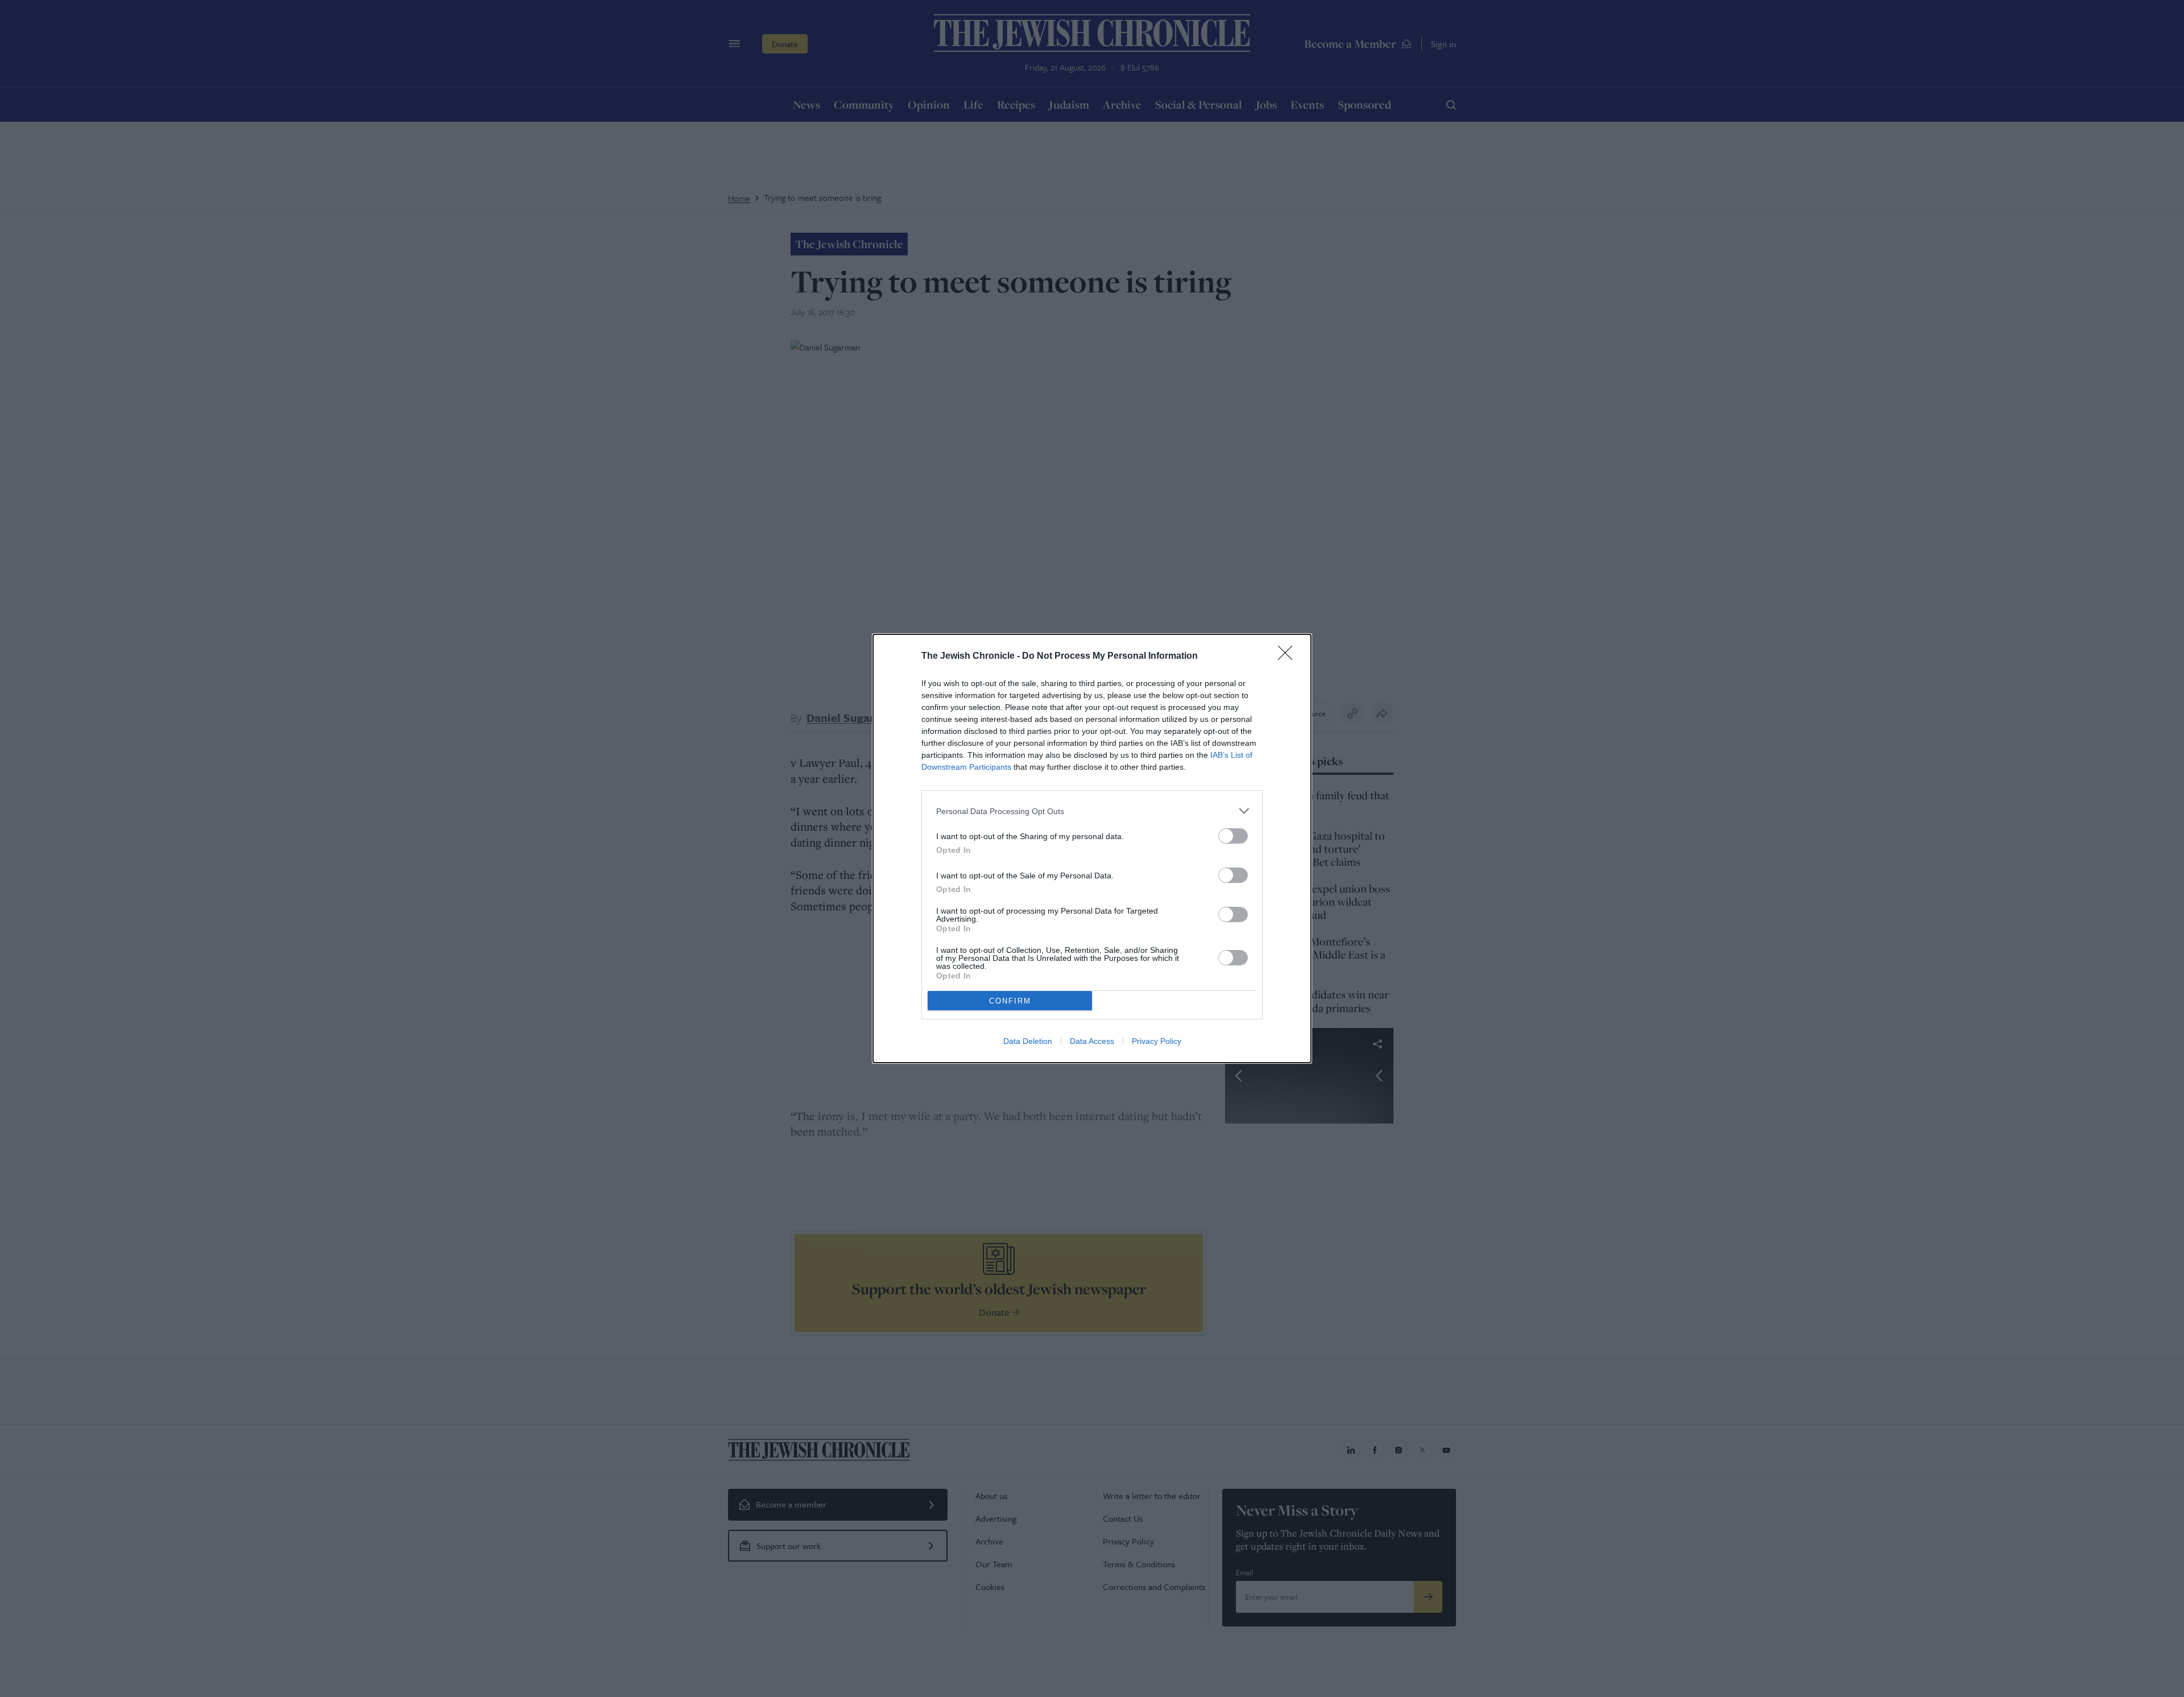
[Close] (1289, 656)
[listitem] (1092, 811)
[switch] (1233, 836)
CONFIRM (1010, 1001)
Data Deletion (1028, 1041)
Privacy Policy (1157, 1041)
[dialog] (1092, 848)
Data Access (1092, 1041)
